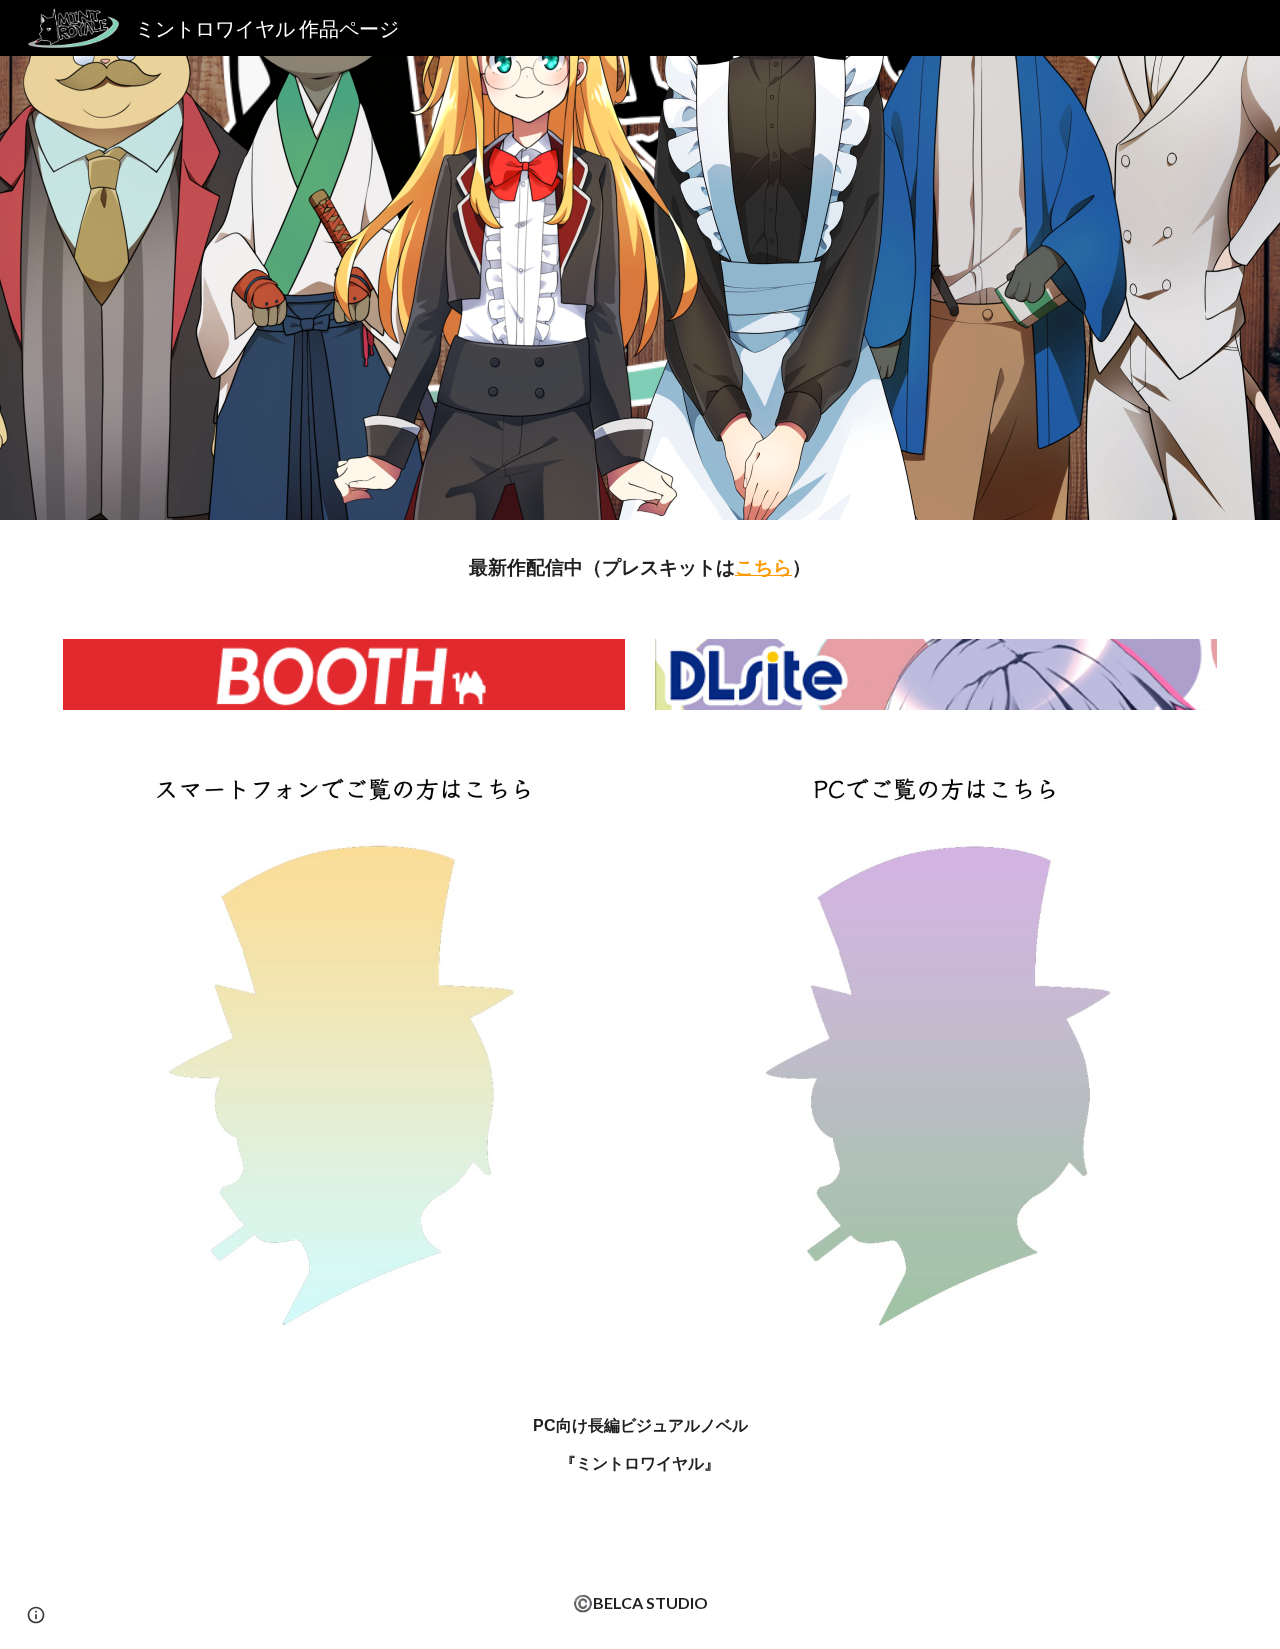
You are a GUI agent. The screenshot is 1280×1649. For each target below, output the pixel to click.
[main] (640, 567)
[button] (36, 1615)
